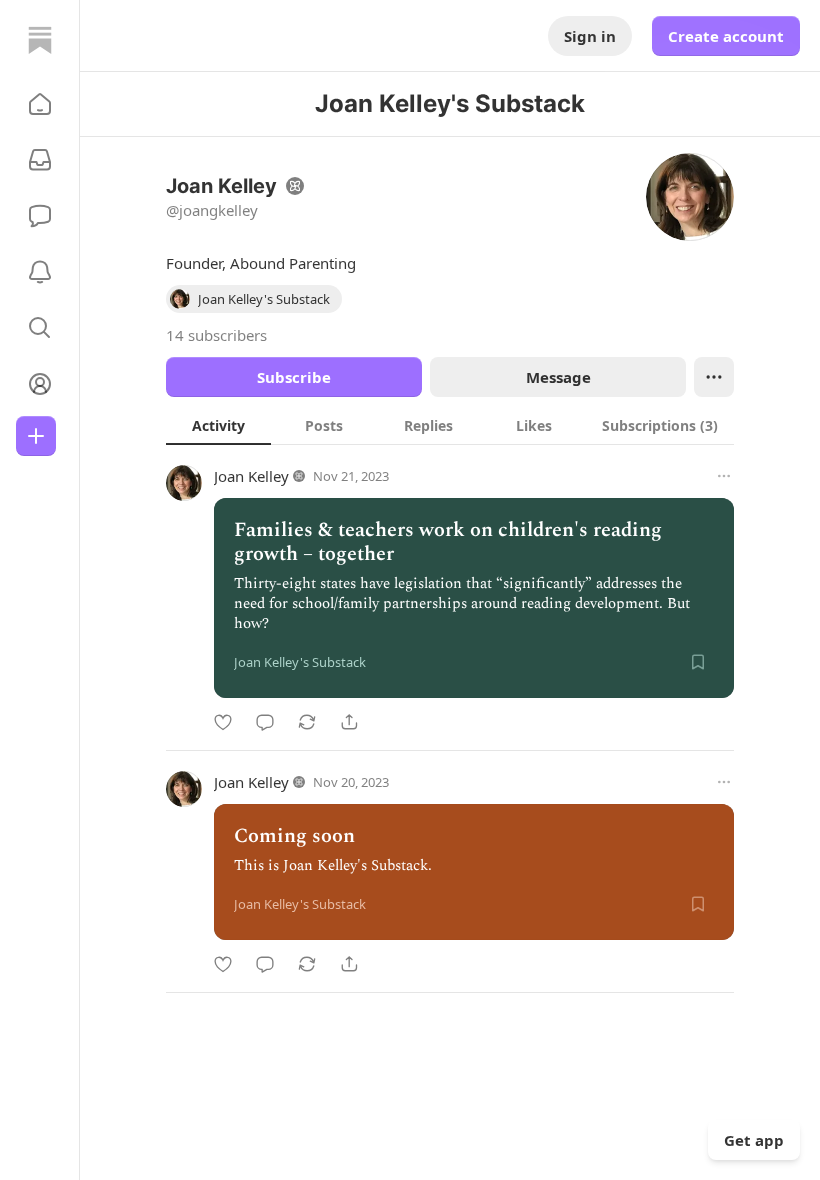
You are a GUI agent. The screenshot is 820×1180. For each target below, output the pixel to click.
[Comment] (265, 722)
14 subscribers (216, 335)
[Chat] (40, 216)
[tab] (218, 425)
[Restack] (307, 722)
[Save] (698, 662)
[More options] (724, 476)
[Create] (36, 436)
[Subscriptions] (40, 160)
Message (558, 377)
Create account (726, 36)
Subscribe (294, 377)
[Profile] (40, 384)
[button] (40, 104)
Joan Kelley (251, 476)
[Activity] (40, 272)
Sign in (590, 36)
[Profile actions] (714, 377)
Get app (754, 1140)
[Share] (349, 722)
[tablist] (450, 425)
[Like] (223, 722)
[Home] (40, 40)
